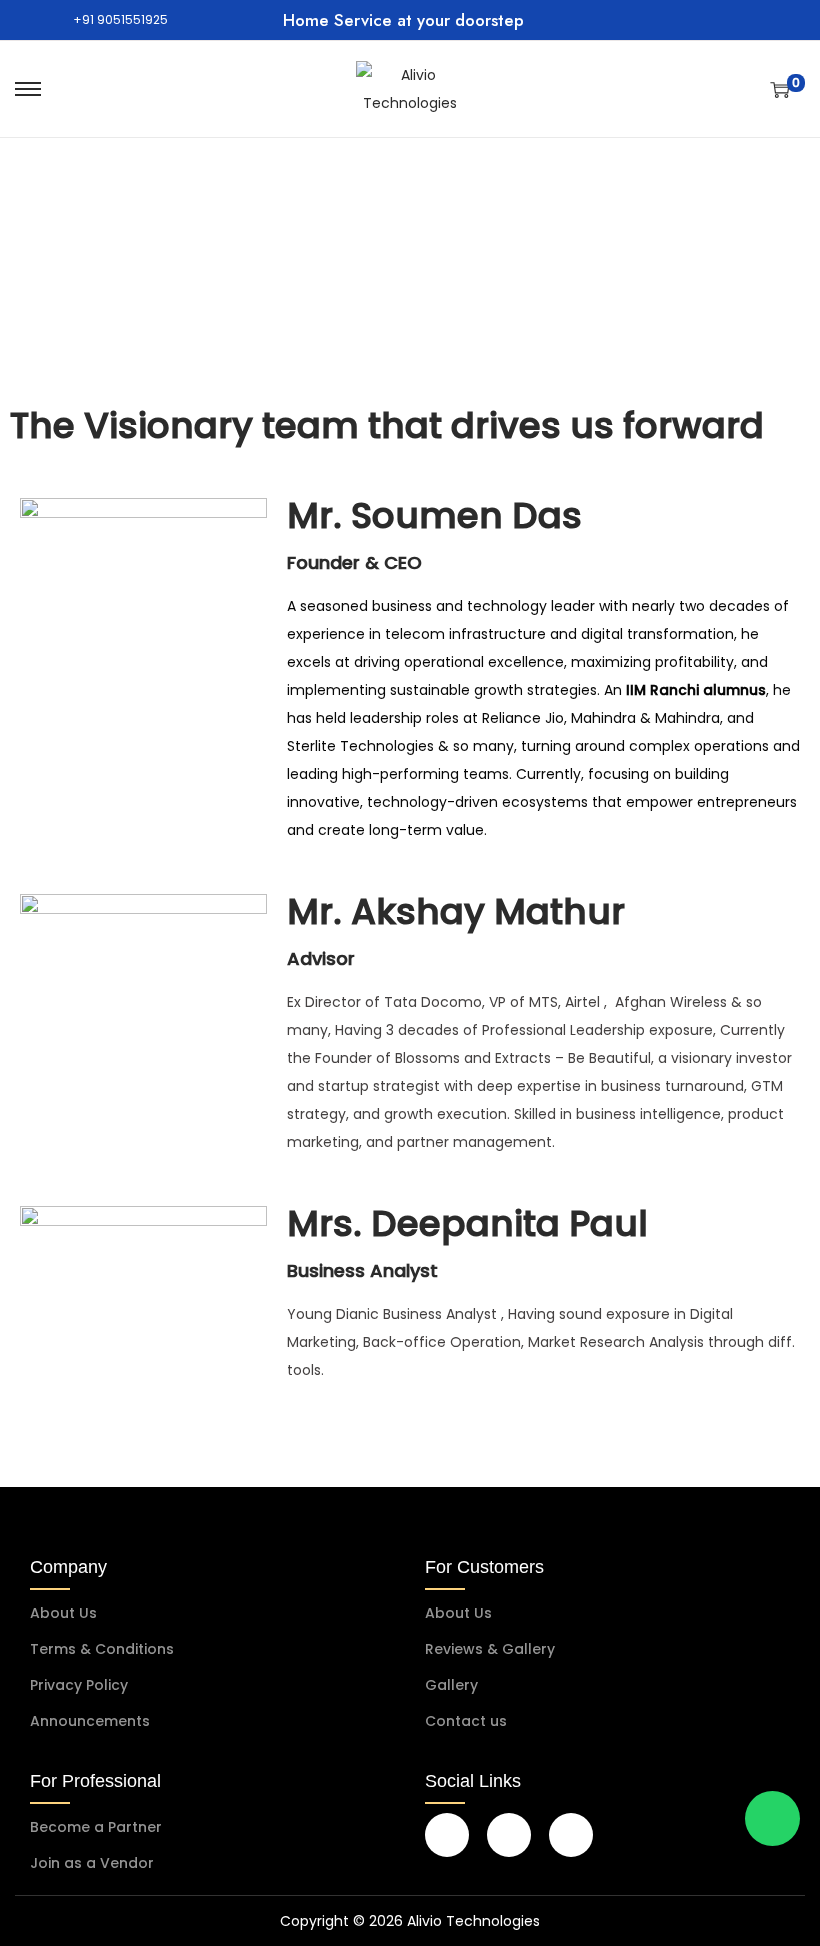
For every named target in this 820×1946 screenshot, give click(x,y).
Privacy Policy (79, 1685)
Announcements (90, 1721)
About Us (63, 1613)
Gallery (451, 1685)
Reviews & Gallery (490, 1649)
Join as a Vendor (92, 1863)
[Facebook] (447, 1835)
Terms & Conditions (102, 1649)
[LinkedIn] (571, 1835)
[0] (780, 89)
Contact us (466, 1721)
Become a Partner (96, 1827)
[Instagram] (509, 1835)
